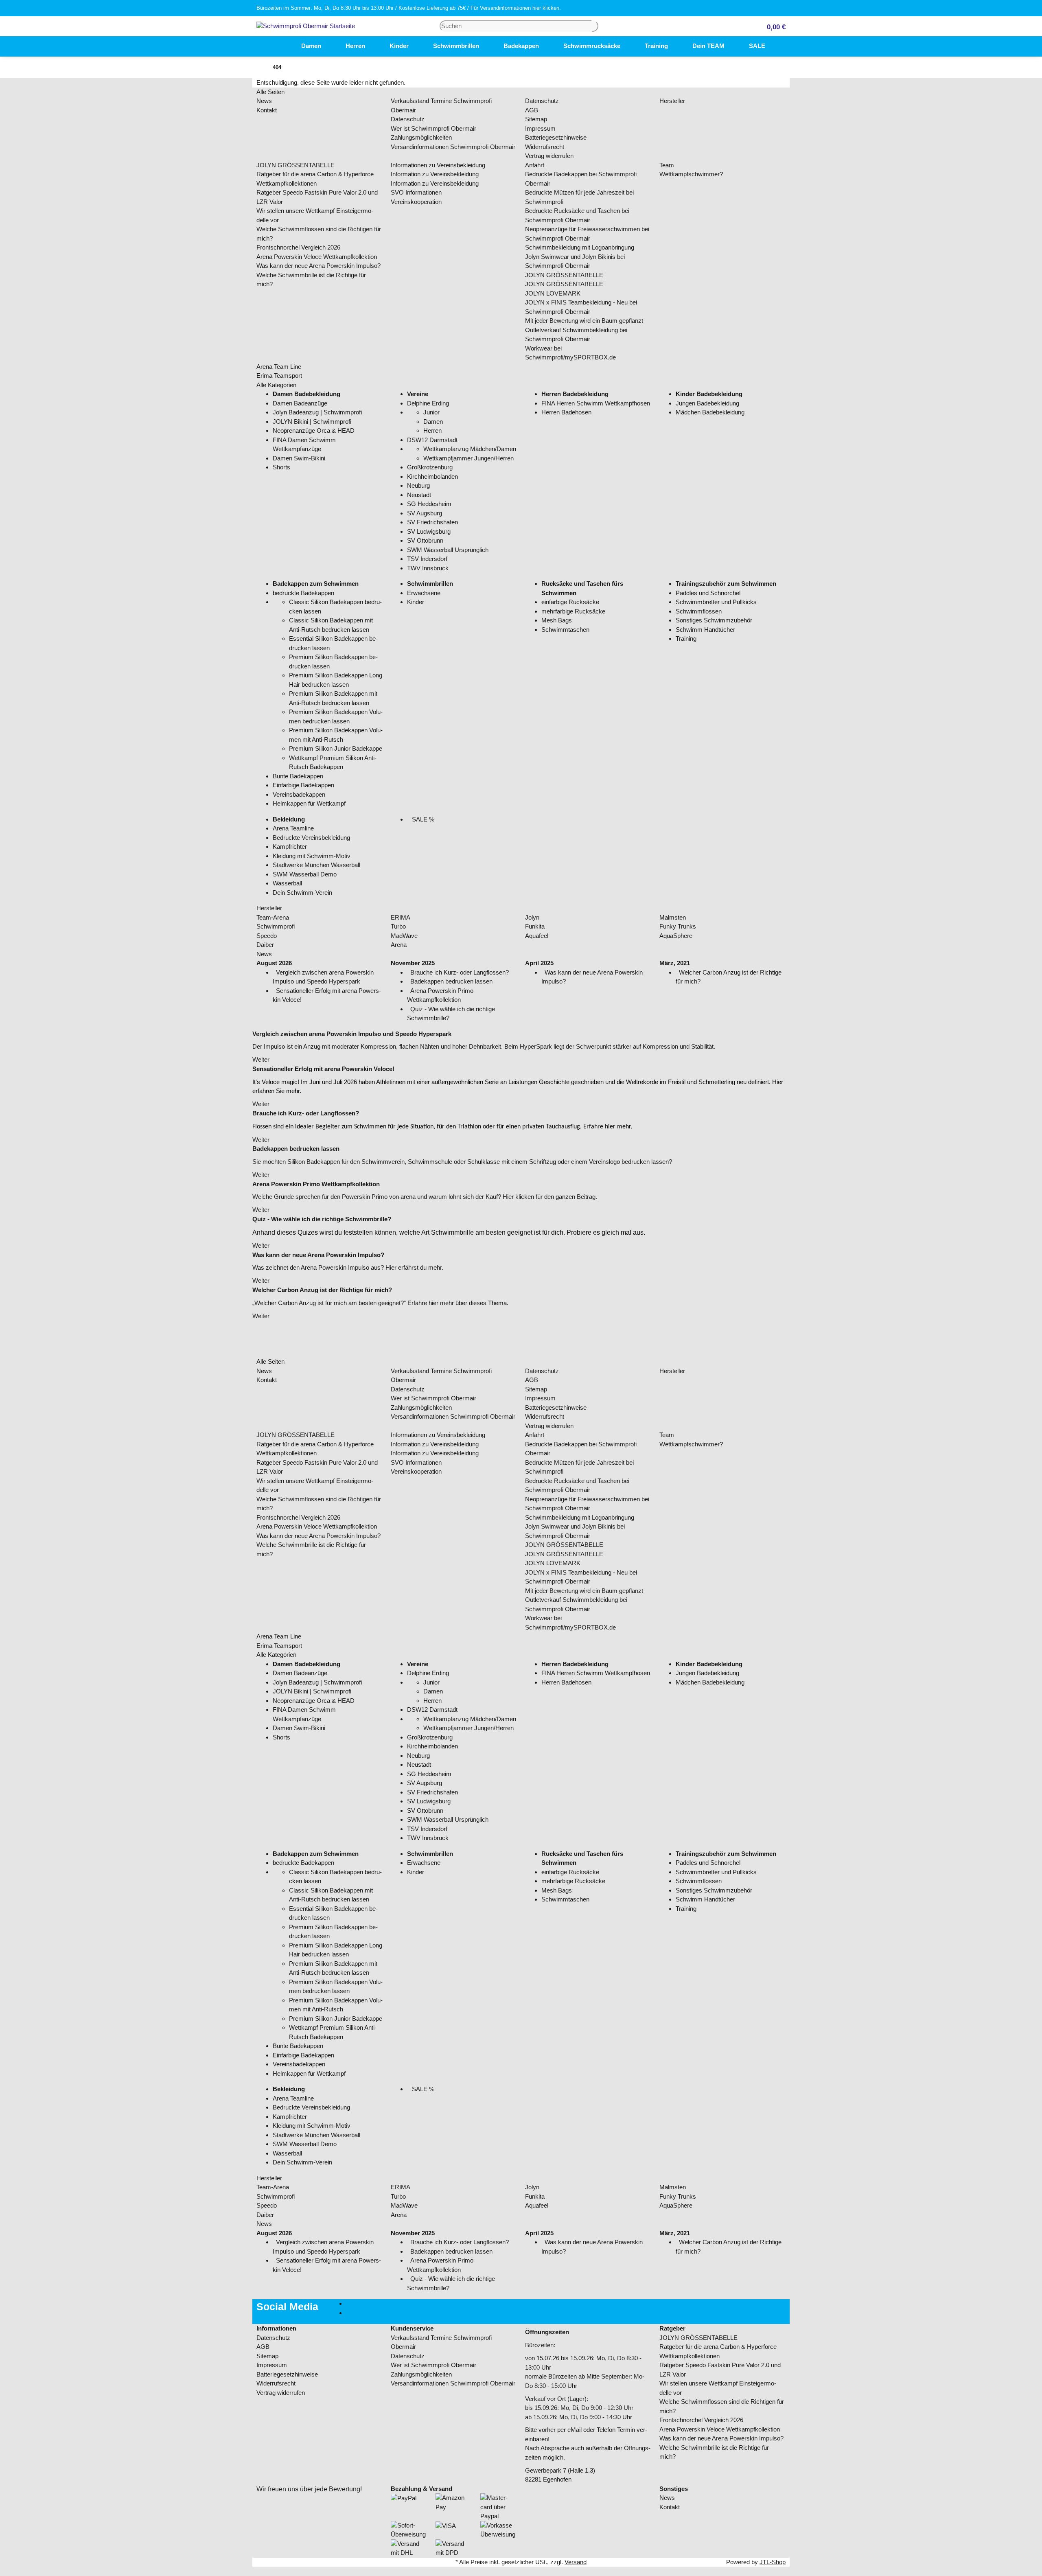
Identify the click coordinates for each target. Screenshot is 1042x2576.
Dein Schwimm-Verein (302, 893)
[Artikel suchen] (595, 26)
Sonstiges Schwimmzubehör (714, 620)
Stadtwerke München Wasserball (316, 865)
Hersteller (672, 101)
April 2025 (539, 963)
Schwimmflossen (699, 611)
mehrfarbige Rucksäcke (573, 611)
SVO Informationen (416, 192)
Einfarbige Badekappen (303, 785)
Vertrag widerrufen (549, 156)
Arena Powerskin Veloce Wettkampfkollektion (317, 257)
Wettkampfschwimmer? (691, 174)
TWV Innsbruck (428, 568)
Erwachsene (424, 593)
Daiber (265, 945)
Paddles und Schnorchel (708, 593)
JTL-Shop (773, 2562)
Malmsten (673, 917)
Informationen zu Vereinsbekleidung (438, 165)
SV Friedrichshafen (432, 522)
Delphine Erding (428, 403)
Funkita (535, 926)
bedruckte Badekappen (303, 593)
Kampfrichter (290, 847)
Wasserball (287, 883)
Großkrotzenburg (430, 467)
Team (667, 165)
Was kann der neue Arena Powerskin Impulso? (319, 266)
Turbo (398, 926)
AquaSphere (676, 936)
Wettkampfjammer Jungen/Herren (468, 458)
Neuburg (418, 485)
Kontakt (267, 110)
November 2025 (413, 963)
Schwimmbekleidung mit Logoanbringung (580, 247)
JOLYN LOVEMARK (553, 293)
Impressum (540, 128)
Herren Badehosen (566, 412)
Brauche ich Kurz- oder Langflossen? (460, 972)
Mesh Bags (557, 620)
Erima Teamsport (279, 376)
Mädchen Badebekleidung (710, 412)
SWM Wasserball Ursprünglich (448, 550)
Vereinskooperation (416, 202)
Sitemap (536, 119)
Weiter (261, 1059)
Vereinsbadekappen (299, 794)
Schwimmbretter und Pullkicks (716, 602)
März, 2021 (675, 963)
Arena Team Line (279, 367)
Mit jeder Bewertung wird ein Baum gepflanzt (584, 321)
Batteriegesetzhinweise (556, 137)
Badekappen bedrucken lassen (451, 981)
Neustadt (419, 495)
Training (686, 639)
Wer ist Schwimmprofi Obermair (433, 128)
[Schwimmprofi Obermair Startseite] (306, 25)
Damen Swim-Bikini (299, 458)
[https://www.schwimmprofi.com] (277, 46)
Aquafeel (537, 936)
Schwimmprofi (276, 926)
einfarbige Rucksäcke (570, 602)
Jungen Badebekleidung (707, 403)
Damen (433, 422)
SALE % (422, 819)
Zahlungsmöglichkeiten (421, 137)
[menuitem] (277, 46)
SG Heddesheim (429, 504)
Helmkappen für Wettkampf (309, 803)
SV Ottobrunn (425, 540)
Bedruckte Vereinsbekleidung (311, 838)
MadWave (404, 936)
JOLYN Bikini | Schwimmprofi (312, 422)
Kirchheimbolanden (432, 476)
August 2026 (274, 963)
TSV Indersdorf (427, 559)
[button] (773, 26)
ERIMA (401, 917)
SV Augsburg (425, 513)
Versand (576, 2562)
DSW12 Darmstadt (432, 440)
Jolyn (532, 917)
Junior (431, 412)
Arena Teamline (293, 828)
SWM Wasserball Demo (305, 874)
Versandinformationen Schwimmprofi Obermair (453, 147)
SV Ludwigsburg (429, 531)
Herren (432, 430)
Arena (399, 945)
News (264, 101)
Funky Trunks (678, 926)
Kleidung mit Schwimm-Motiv (312, 856)
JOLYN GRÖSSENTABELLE (296, 165)
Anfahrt (535, 165)
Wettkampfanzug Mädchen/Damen (470, 449)
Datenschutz (408, 119)
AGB (532, 110)
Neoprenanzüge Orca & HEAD (314, 430)
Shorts (281, 467)
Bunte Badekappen (298, 776)
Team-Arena (273, 917)
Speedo (267, 936)
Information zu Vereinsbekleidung (435, 174)
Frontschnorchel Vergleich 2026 (298, 247)
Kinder (416, 602)
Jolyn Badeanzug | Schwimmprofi (317, 412)
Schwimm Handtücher (705, 630)
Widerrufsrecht (545, 147)
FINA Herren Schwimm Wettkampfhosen (596, 403)
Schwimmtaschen (565, 630)
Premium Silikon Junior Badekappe (336, 748)
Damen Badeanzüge (300, 403)
